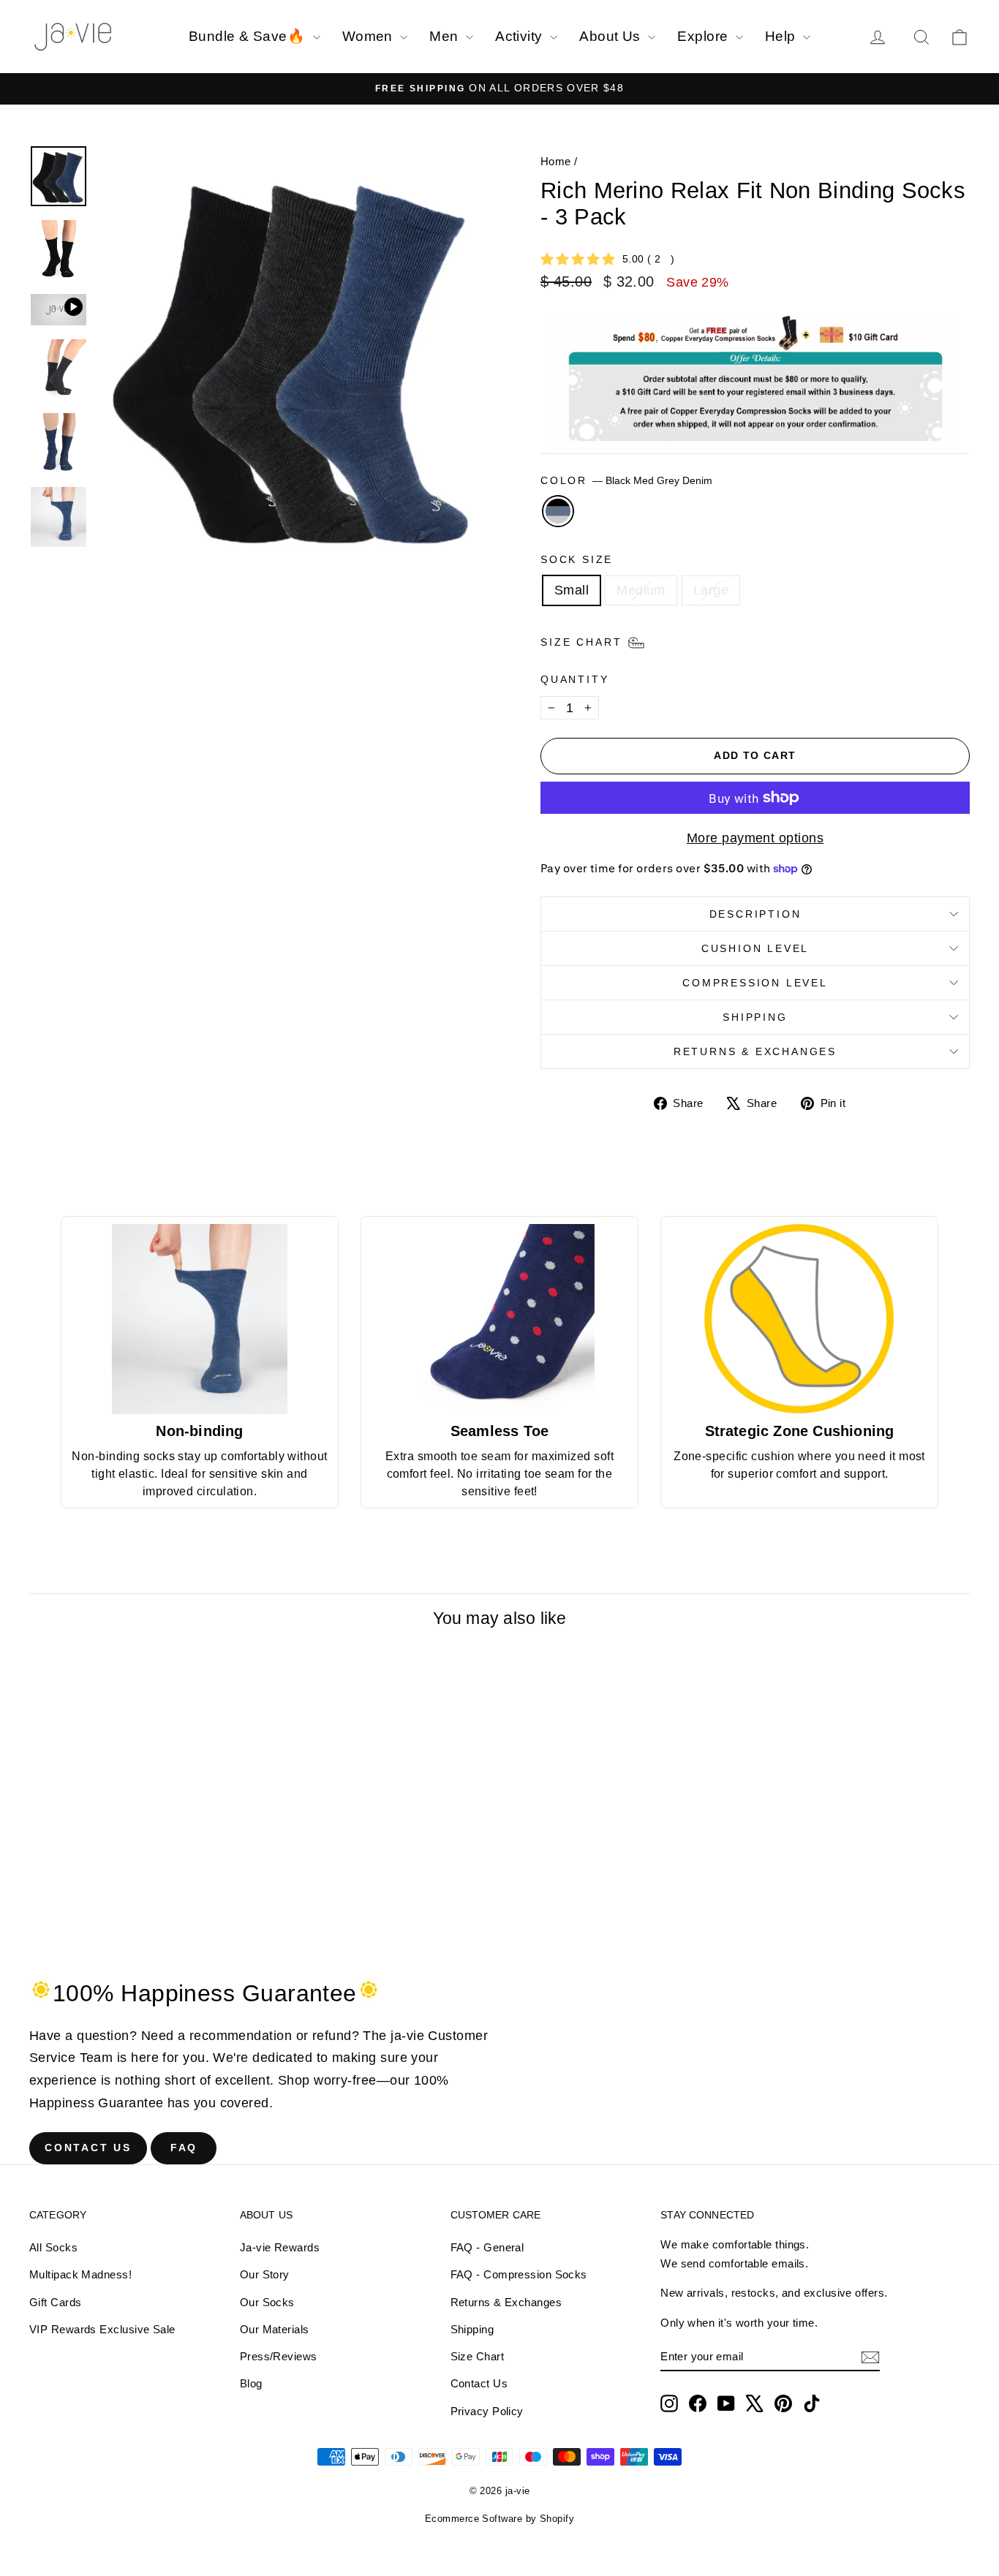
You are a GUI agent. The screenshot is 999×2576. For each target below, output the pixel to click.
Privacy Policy (487, 2411)
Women (370, 36)
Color (626, 480)
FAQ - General (487, 2247)
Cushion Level (755, 948)
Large (711, 590)
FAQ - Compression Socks (519, 2274)
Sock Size (577, 559)
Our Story (265, 2274)
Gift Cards (56, 2302)
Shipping (755, 1017)
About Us (612, 36)
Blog (251, 2383)
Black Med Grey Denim (558, 511)
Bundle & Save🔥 (249, 36)
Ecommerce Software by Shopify (499, 2519)
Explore (705, 36)
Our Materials (275, 2329)
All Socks (53, 2247)
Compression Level (755, 983)
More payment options (755, 838)
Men (446, 36)
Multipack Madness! (80, 2274)
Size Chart (478, 2356)
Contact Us (88, 2148)
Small (572, 590)
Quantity (574, 679)
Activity (521, 36)
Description (755, 914)
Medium (641, 590)
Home (556, 161)
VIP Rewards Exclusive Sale (102, 2329)
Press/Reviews (279, 2356)
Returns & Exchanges (755, 1051)
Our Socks (267, 2302)
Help (782, 36)
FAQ (184, 2148)
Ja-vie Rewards (280, 2247)
